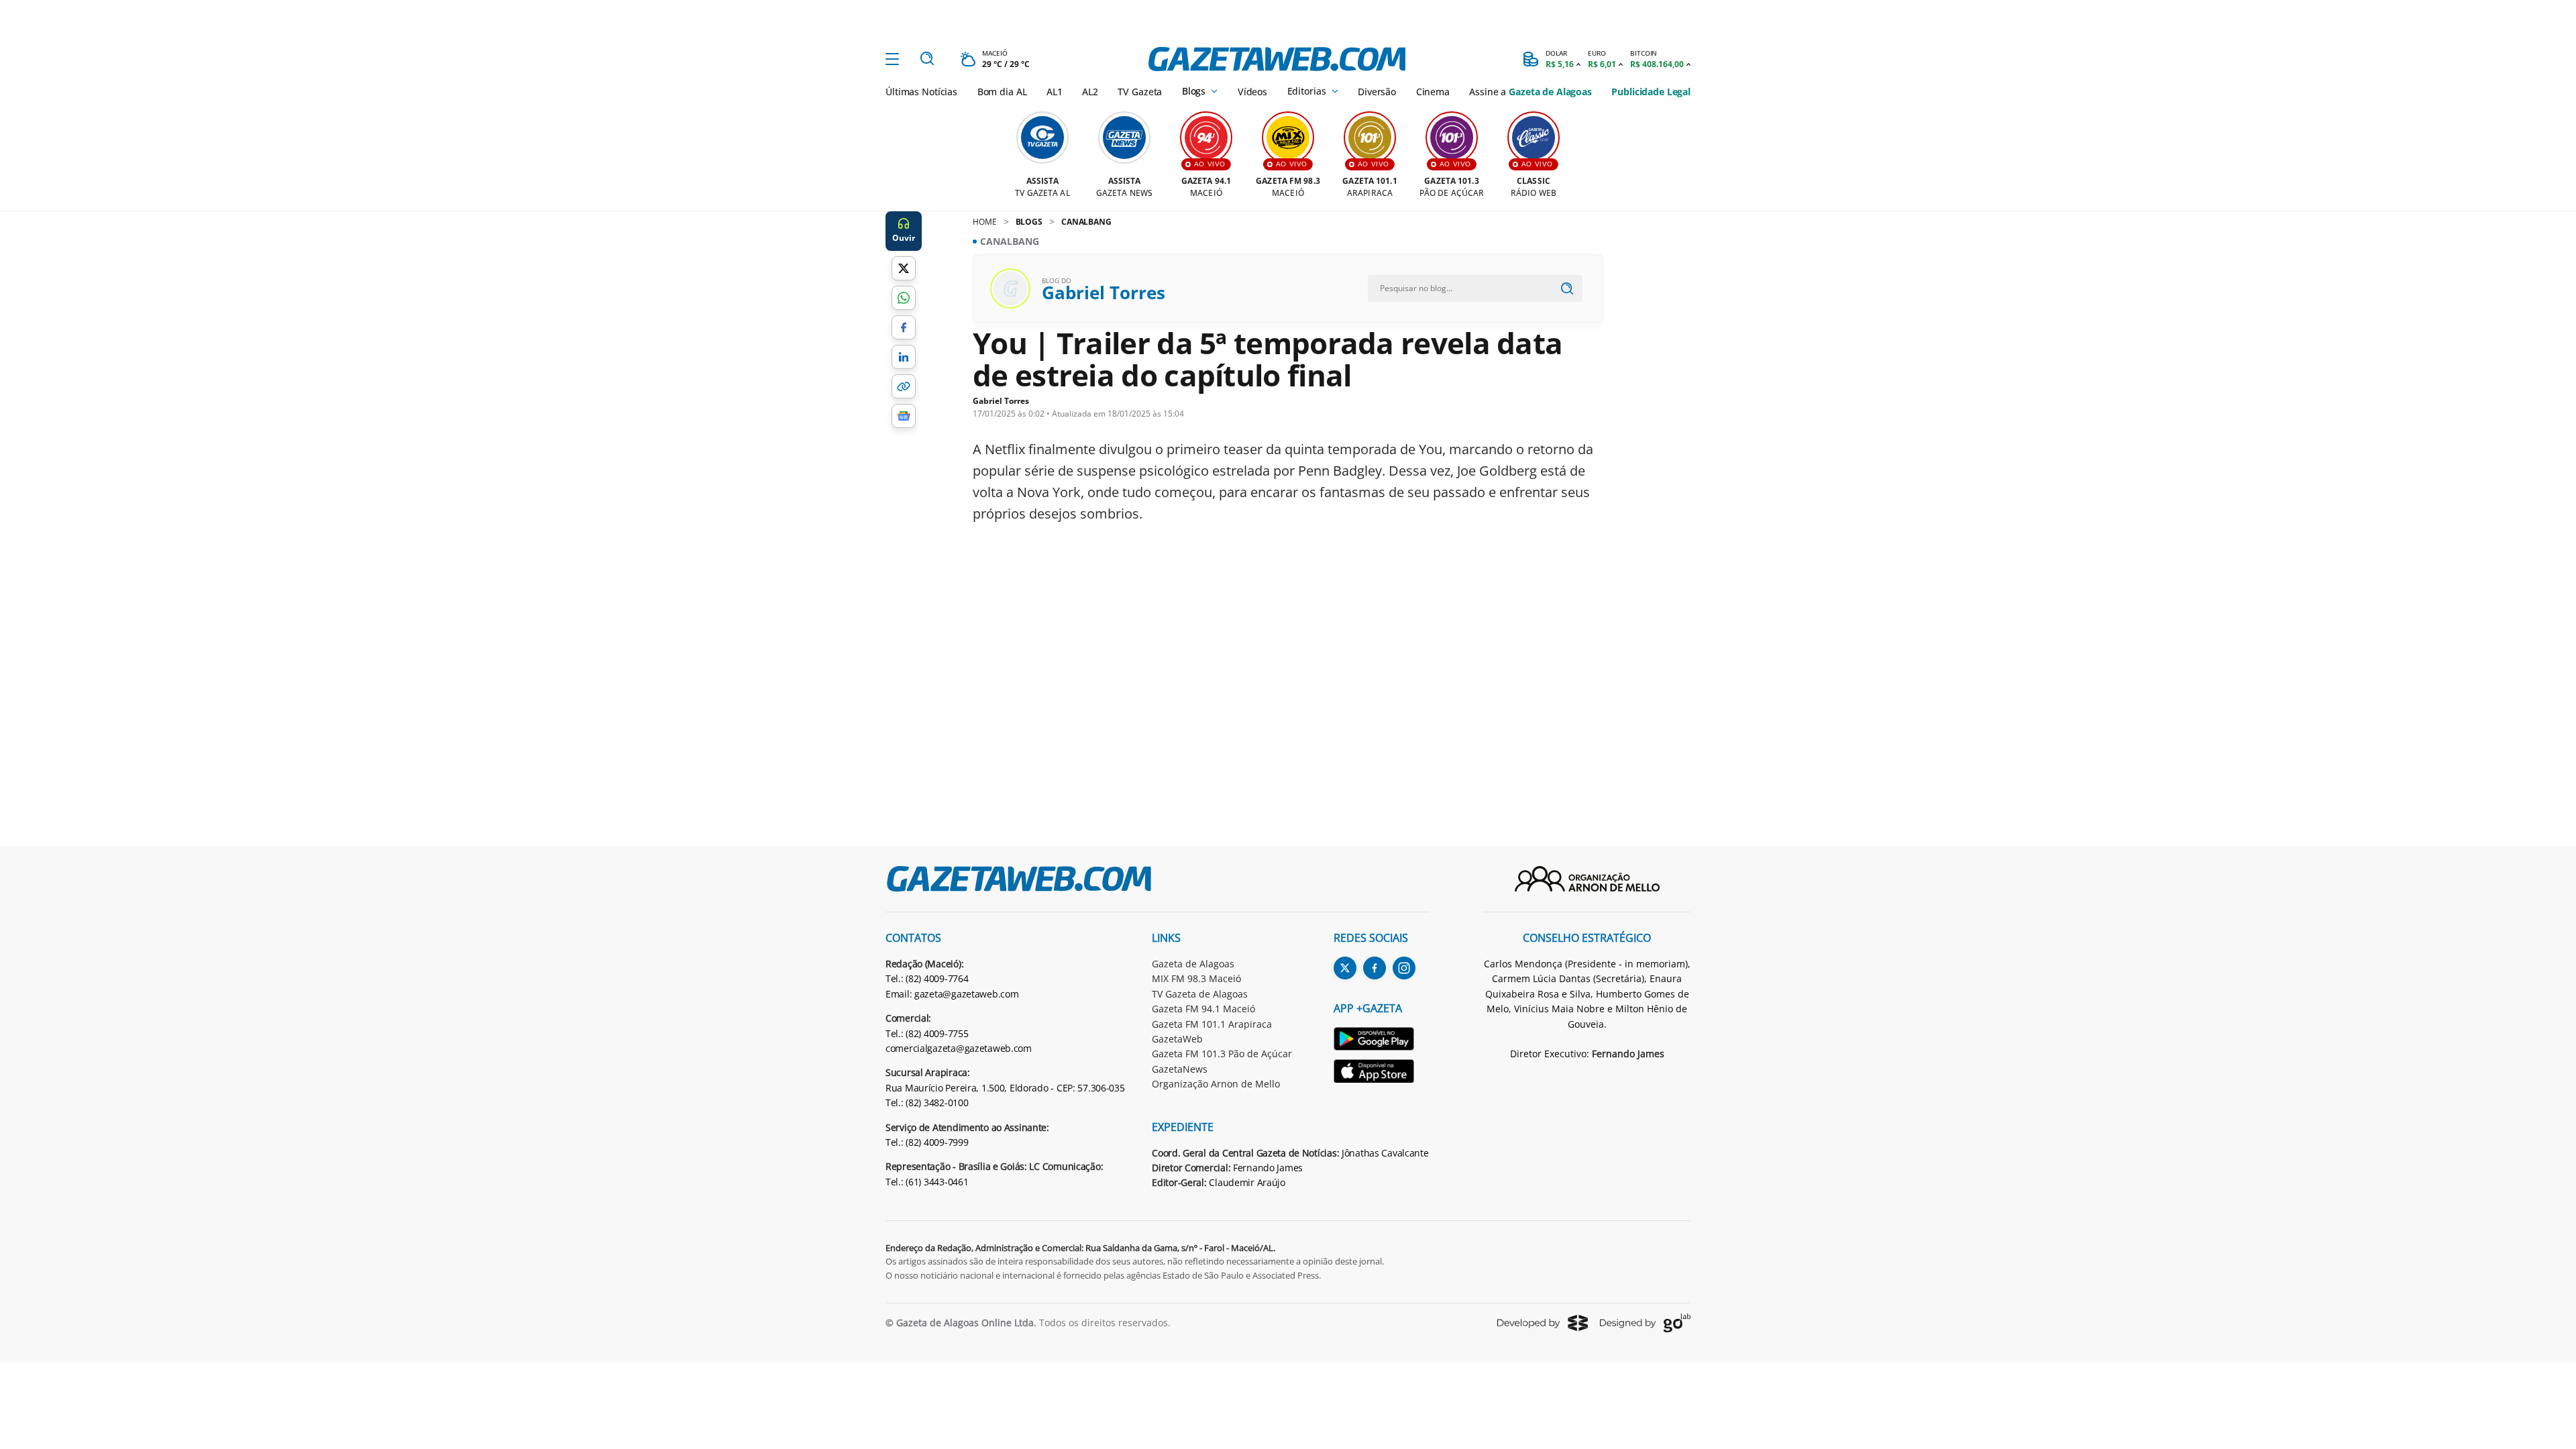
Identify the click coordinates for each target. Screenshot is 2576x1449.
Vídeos (1252, 92)
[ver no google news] (904, 416)
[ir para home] (1277, 59)
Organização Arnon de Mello (1216, 1084)
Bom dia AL (1002, 92)
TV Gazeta (1140, 92)
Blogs (1194, 91)
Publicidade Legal (1651, 92)
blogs (1029, 222)
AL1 (1055, 92)
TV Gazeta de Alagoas (1200, 994)
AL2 (1090, 92)
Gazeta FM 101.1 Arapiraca (1212, 1024)
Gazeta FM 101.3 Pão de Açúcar (1222, 1054)
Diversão (1377, 92)
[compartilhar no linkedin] (904, 357)
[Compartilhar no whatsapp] (904, 298)
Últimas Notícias (921, 92)
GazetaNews (1180, 1069)
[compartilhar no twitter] (904, 268)
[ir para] (1382, 1041)
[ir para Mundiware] (1543, 1323)
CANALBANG (1086, 222)
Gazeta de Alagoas (1193, 964)
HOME (985, 222)
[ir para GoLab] (1645, 1323)
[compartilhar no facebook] (904, 327)
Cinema (1433, 92)
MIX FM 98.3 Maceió (1196, 978)
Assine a (1530, 92)
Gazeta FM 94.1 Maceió (1203, 1009)
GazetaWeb (1177, 1039)
